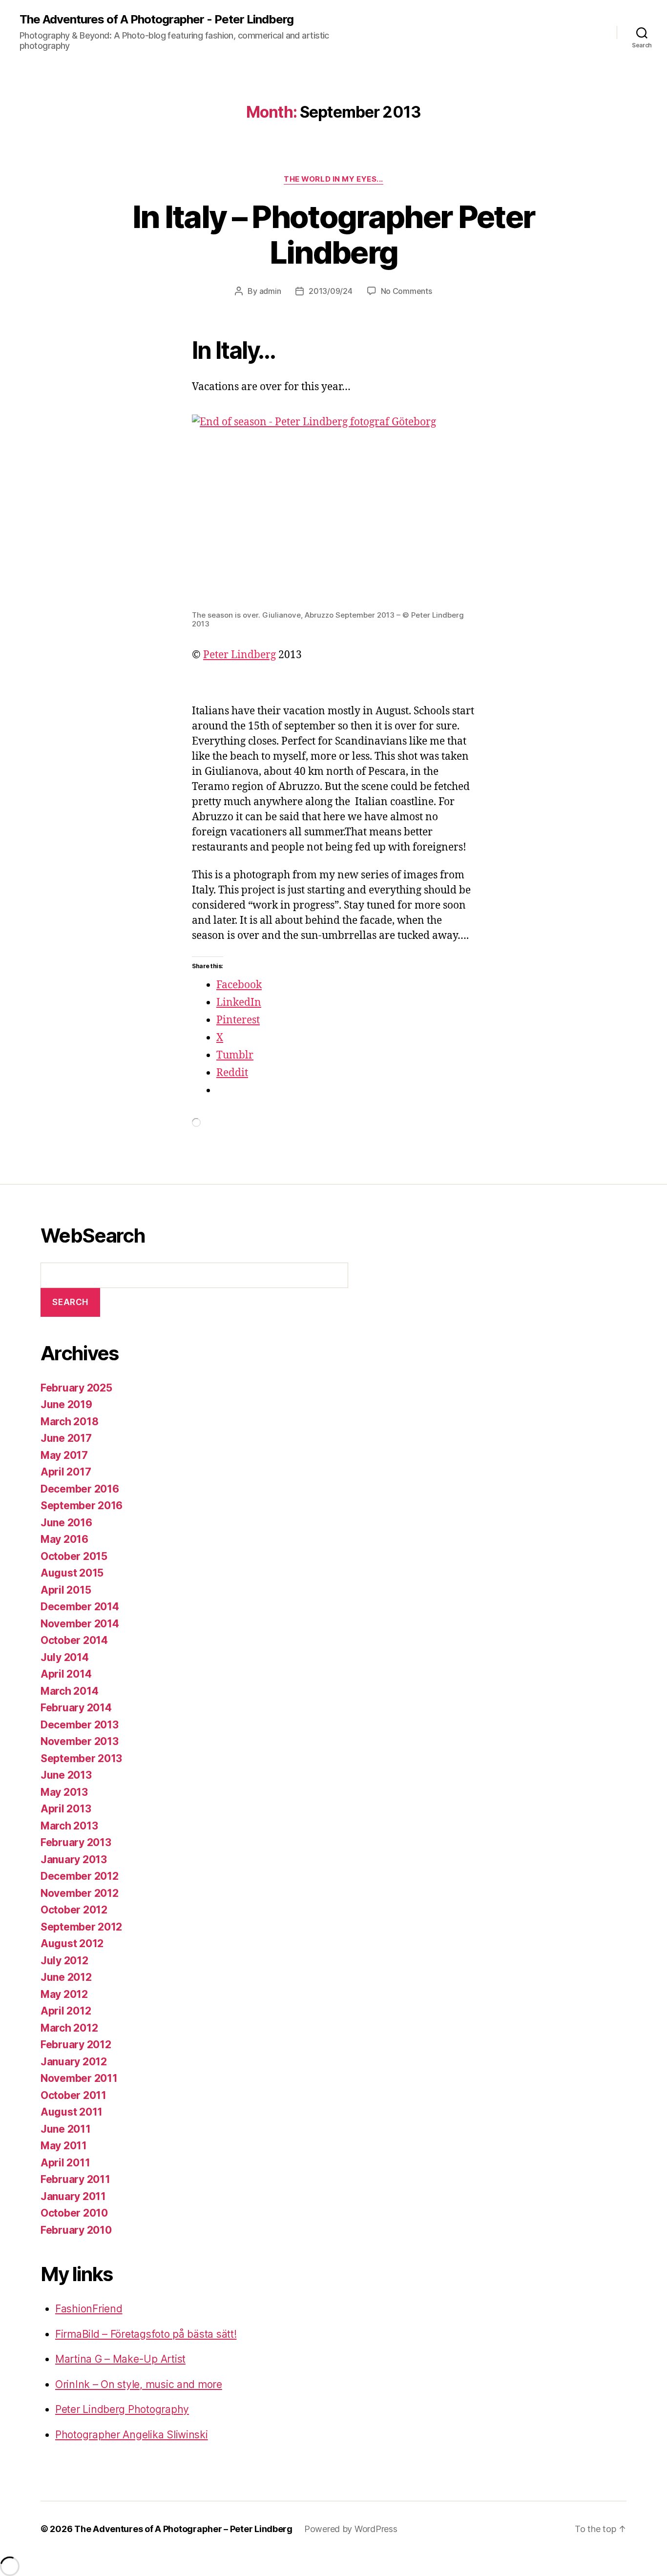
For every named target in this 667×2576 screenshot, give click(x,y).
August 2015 (72, 1573)
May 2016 (64, 1539)
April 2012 (66, 2011)
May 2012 (64, 1994)
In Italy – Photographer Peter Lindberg (334, 234)
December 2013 (80, 1725)
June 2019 (66, 1404)
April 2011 (65, 2163)
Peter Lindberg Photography (122, 2409)
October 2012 (74, 1910)
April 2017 (66, 1472)
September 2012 (81, 1927)
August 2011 (72, 2112)
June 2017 (66, 1438)
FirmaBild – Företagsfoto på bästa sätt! (146, 2334)
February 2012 (76, 2045)
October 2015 (74, 1556)
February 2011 (75, 2179)
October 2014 (74, 1640)
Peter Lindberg (240, 655)
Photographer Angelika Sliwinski (132, 2435)
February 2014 (76, 1708)
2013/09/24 (330, 291)
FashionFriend (89, 2309)
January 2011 (73, 2196)
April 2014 (66, 1674)
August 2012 (72, 1943)
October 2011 (73, 2095)
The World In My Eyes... (333, 179)
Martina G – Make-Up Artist (120, 2359)
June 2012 (66, 1977)
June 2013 (66, 1775)
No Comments (406, 291)
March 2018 (69, 1422)
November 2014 (80, 1624)
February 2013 (76, 1842)
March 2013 (69, 1826)
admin (270, 291)
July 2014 (65, 1657)
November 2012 (80, 1893)
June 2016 (66, 1523)
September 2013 (81, 1758)
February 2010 (76, 2230)
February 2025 (76, 1388)
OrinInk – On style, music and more (139, 2384)
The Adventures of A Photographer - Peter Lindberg (156, 20)
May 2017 (64, 1455)
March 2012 (69, 2028)
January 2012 (74, 2062)
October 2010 (74, 2213)
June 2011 (66, 2129)
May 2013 (64, 1792)
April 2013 (66, 1809)
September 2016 (82, 1506)
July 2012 (64, 1961)
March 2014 (69, 1691)
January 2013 (74, 1859)
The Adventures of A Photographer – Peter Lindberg (183, 2529)
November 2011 (79, 2078)
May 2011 (64, 2146)
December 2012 (80, 1876)
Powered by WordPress (351, 2529)
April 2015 (66, 1590)
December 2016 (80, 1489)
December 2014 (80, 1607)
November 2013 (80, 1741)
